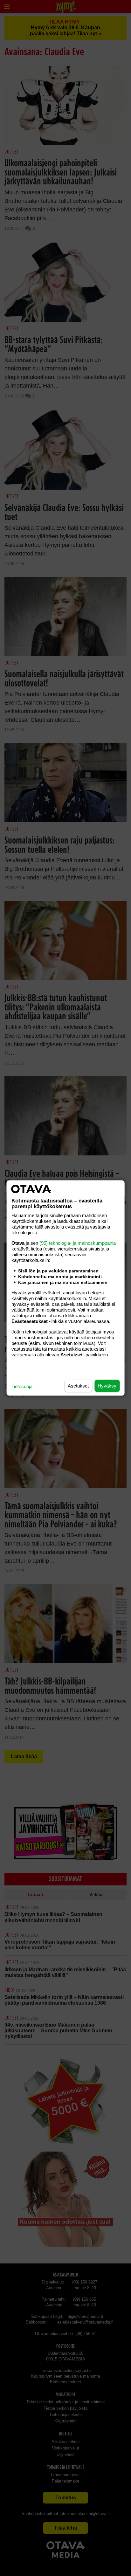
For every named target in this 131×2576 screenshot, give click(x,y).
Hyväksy (107, 1386)
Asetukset (78, 1386)
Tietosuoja (22, 1386)
